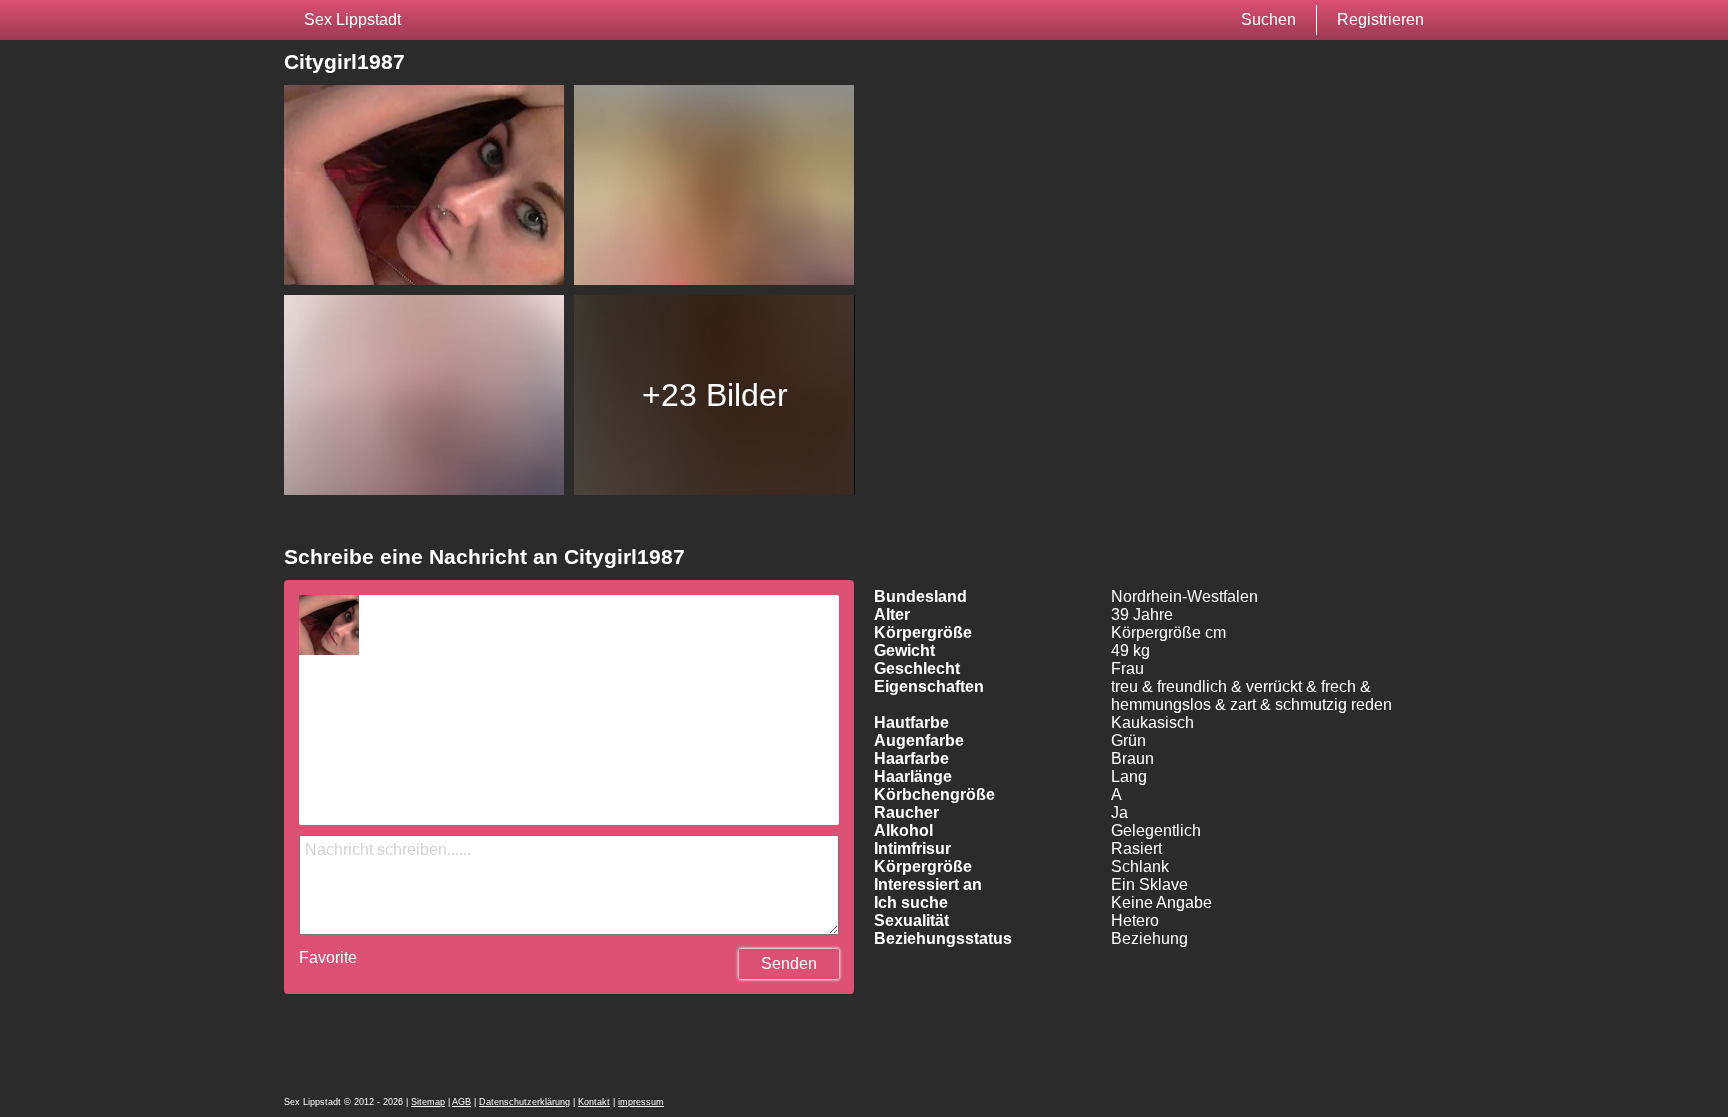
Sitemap (428, 1102)
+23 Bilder (715, 395)
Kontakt (594, 1102)
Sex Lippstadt (352, 19)
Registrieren (1380, 19)
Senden (789, 963)
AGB (461, 1102)
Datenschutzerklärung (524, 1102)
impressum (641, 1102)
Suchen (1268, 19)
